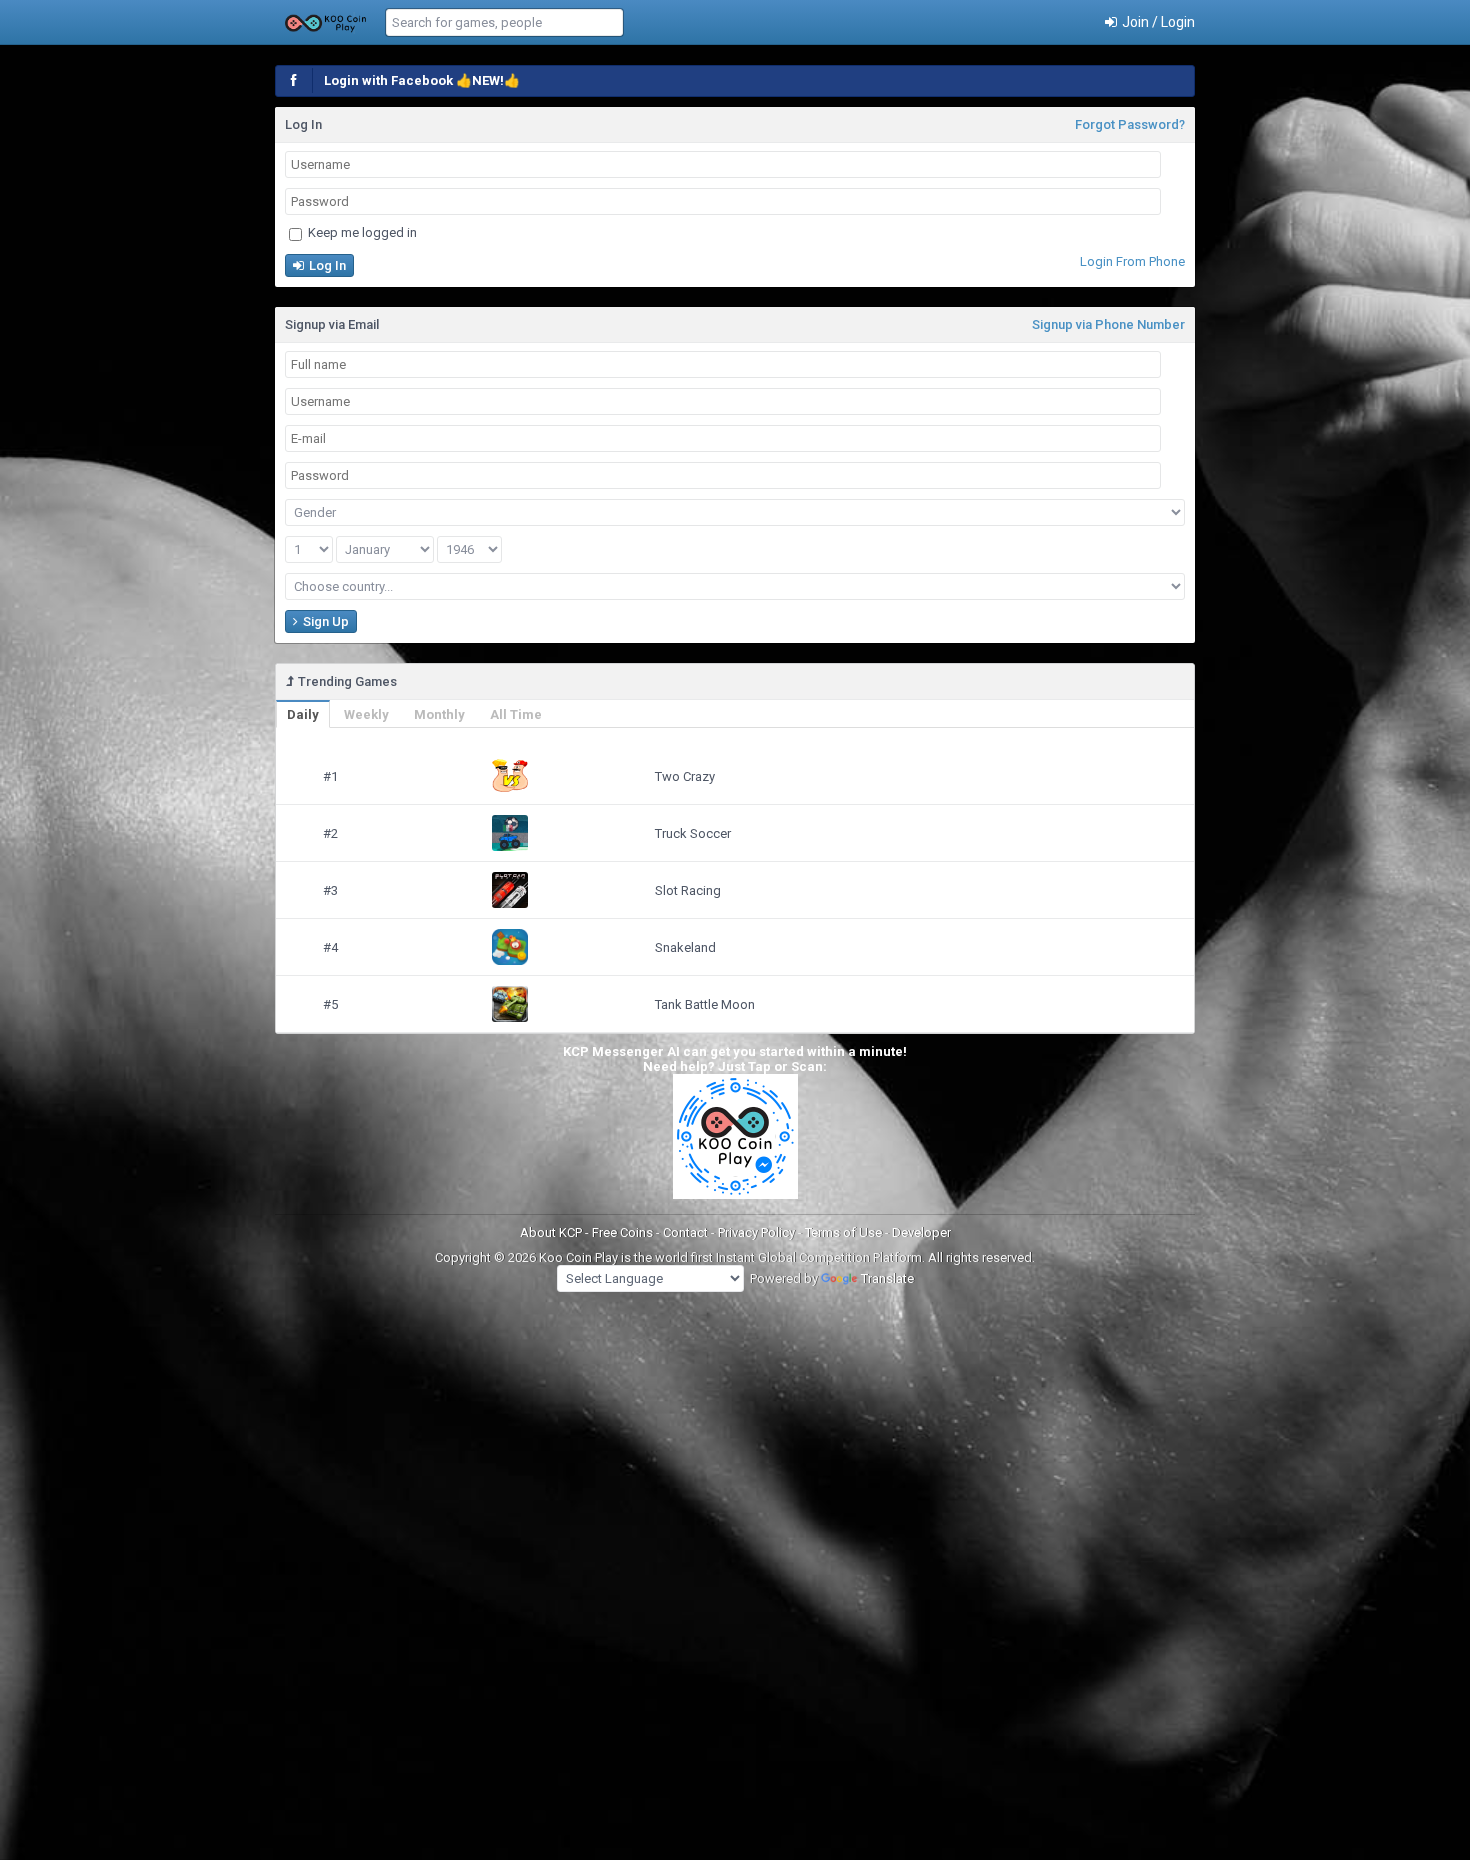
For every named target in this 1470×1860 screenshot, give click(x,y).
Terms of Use (845, 1232)
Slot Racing (688, 890)
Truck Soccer (693, 833)
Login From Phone (1132, 261)
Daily (303, 714)
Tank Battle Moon (705, 1004)
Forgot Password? (1130, 124)
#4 (330, 947)
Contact (687, 1232)
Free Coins (624, 1232)
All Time (516, 714)
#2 (330, 833)
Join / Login (1157, 22)
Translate (887, 1278)
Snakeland (685, 947)
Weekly (366, 714)
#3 (330, 890)
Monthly (439, 714)
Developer (921, 1232)
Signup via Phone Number (1108, 324)
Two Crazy (685, 776)
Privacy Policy (758, 1232)
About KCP (552, 1232)
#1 (330, 776)
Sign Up (324, 621)
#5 (330, 1004)
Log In (326, 265)
